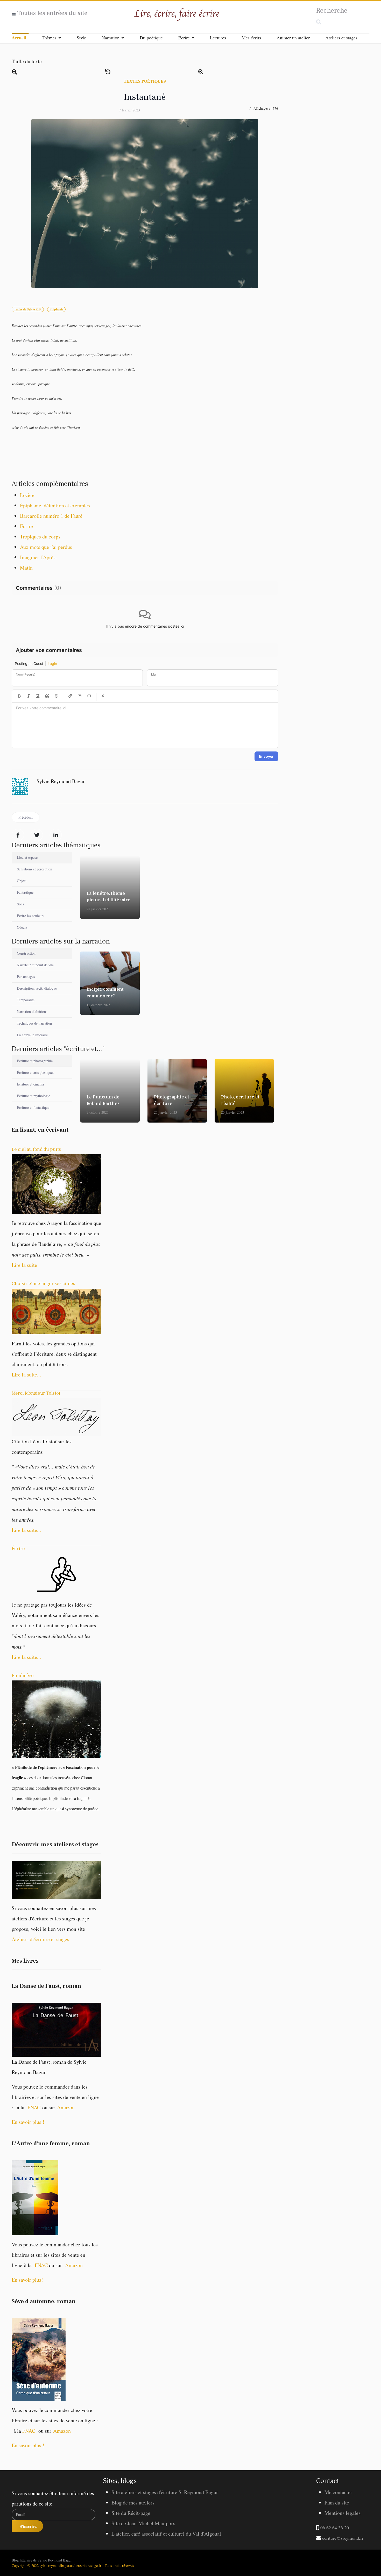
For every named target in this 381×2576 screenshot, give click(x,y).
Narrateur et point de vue (35, 965)
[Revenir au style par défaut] (108, 72)
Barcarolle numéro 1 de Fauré (51, 516)
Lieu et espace (27, 857)
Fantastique (25, 892)
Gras (19, 696)
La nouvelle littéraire (32, 1035)
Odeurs (22, 927)
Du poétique (151, 38)
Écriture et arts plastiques (35, 1072)
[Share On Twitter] (37, 835)
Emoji (57, 696)
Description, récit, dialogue (37, 988)
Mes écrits (251, 38)
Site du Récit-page (131, 2513)
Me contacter (338, 2492)
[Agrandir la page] (15, 72)
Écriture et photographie (35, 1061)
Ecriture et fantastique (33, 1107)
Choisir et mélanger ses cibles (43, 1284)
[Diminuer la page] (201, 72)
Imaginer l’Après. (38, 557)
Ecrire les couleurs (30, 916)
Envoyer (266, 756)
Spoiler (103, 696)
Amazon (66, 2107)
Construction (26, 953)
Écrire (184, 38)
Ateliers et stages (341, 38)
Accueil (19, 38)
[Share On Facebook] (18, 835)
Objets (22, 881)
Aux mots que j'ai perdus (46, 547)
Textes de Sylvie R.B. (28, 309)
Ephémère (23, 1676)
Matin (26, 568)
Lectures (218, 38)
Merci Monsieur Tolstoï (36, 1393)
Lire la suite (24, 1265)
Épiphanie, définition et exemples (55, 505)
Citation (47, 696)
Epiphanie (56, 309)
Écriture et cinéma (30, 1084)
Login (52, 663)
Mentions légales (343, 2513)
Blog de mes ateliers (133, 2503)
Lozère (27, 495)
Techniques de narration (34, 1023)
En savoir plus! (27, 2280)
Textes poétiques (145, 81)
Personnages (26, 977)
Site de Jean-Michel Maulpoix (143, 2523)
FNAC (34, 2107)
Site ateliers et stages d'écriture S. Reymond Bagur (165, 2492)
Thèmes (49, 38)
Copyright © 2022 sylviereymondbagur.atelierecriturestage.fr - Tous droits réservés (73, 2566)
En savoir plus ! (28, 2122)
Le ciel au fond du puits (36, 1149)
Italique (29, 696)
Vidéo (89, 696)
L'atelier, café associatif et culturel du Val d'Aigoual (166, 2534)
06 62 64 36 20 (335, 2528)
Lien (70, 696)
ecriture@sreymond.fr (343, 2538)
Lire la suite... (26, 1375)
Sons (20, 904)
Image (80, 696)
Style (81, 38)
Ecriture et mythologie (33, 1096)
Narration (111, 38)
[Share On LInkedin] (56, 835)
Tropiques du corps (40, 537)
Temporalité (26, 1000)
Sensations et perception (34, 869)
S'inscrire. (27, 2526)
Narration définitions (32, 1012)
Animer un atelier (293, 38)
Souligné (38, 696)
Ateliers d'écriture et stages (40, 1939)
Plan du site (337, 2503)
